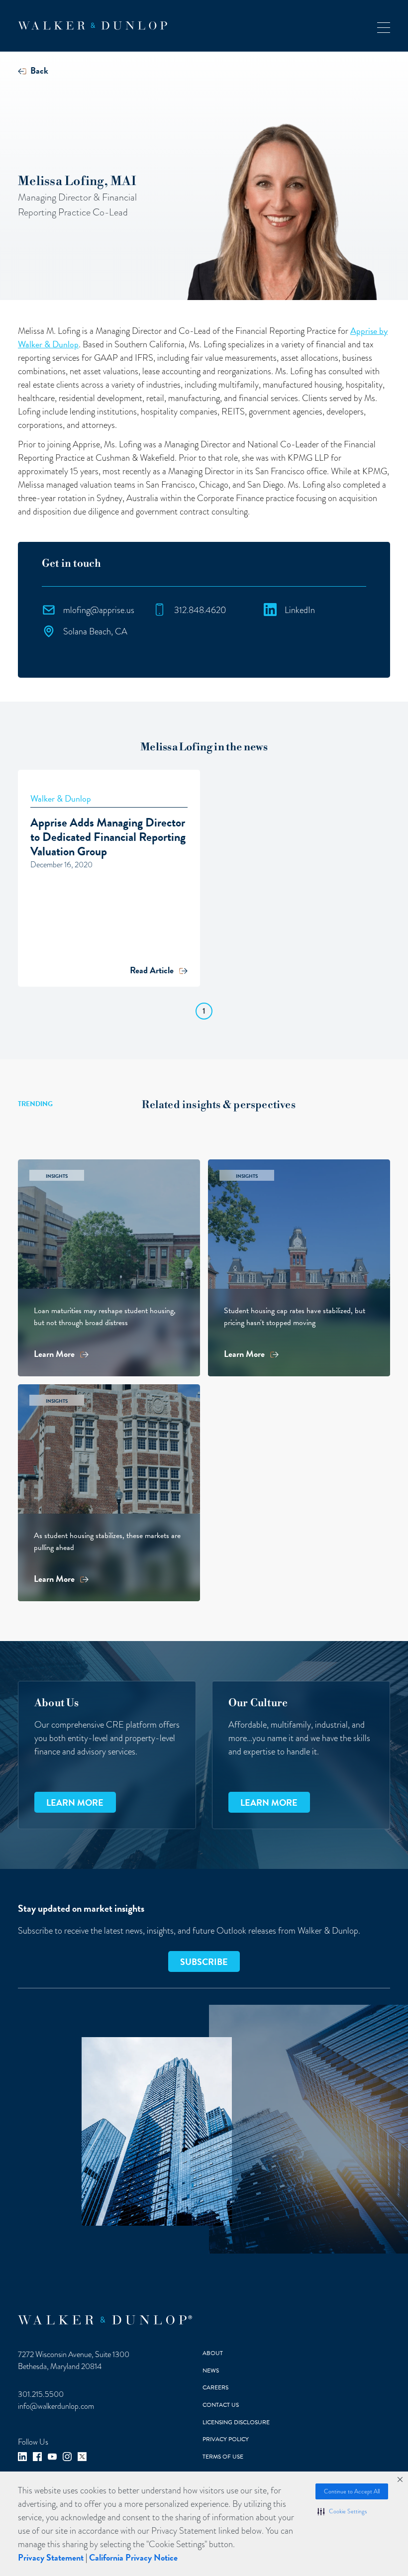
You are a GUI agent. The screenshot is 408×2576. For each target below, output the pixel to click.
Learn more (75, 1803)
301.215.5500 (41, 2394)
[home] (93, 26)
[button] (342, 2511)
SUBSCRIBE (204, 1962)
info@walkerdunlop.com (56, 2406)
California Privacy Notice (133, 2557)
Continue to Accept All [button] (352, 2491)
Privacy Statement (51, 2557)
